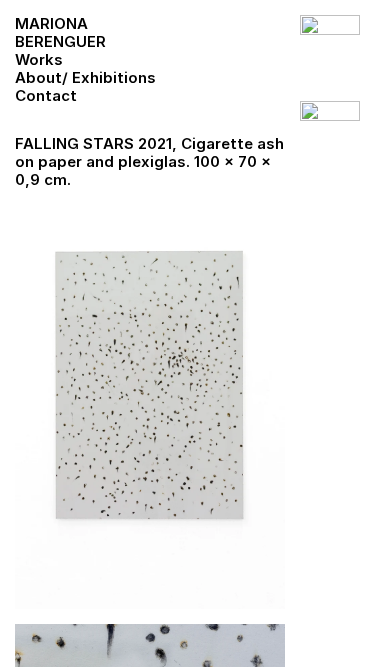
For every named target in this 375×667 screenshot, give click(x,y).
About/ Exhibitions (85, 77)
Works (39, 59)
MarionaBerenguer (60, 32)
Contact (46, 95)
